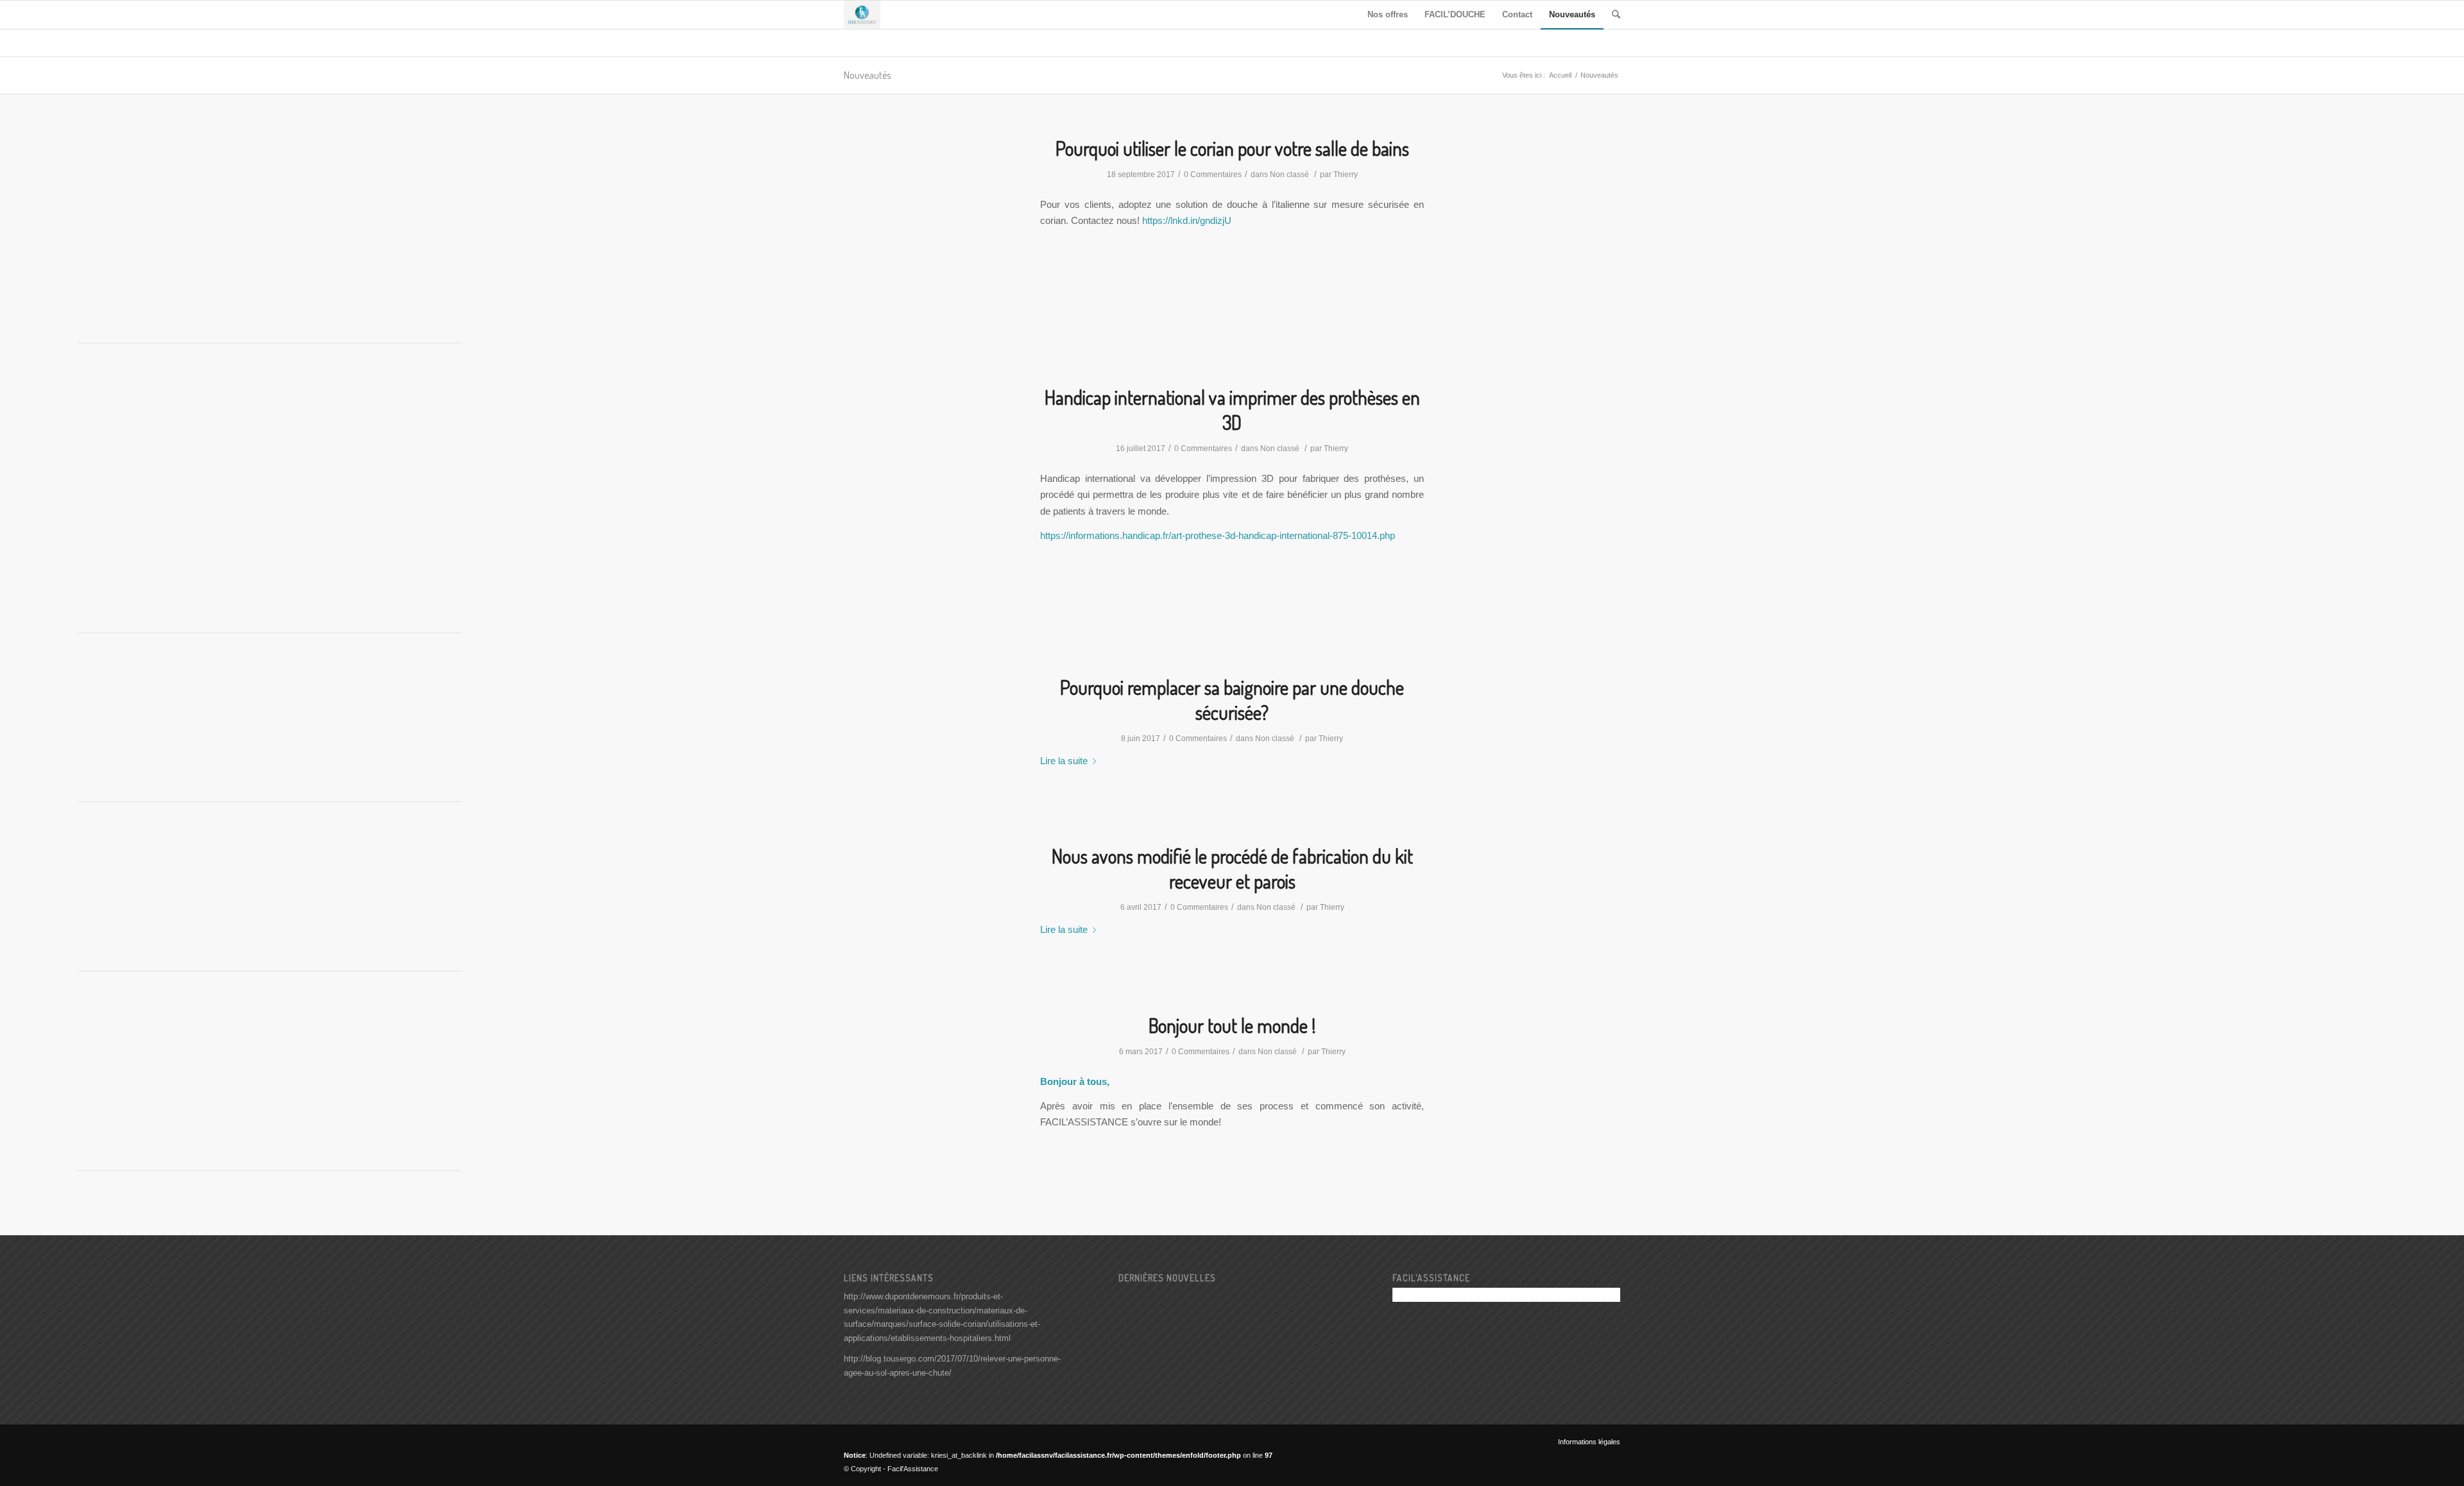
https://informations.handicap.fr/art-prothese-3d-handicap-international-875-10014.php (1218, 535)
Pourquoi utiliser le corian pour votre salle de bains (1232, 148)
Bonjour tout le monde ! (1232, 1025)
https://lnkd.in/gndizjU (1187, 220)
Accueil (1560, 75)
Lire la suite (1064, 761)
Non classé (1289, 175)
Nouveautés (867, 75)
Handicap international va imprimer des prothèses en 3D (1232, 410)
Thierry (1346, 175)
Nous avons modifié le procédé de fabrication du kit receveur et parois (1232, 868)
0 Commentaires (1213, 175)
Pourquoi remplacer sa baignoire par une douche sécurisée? (1232, 700)
